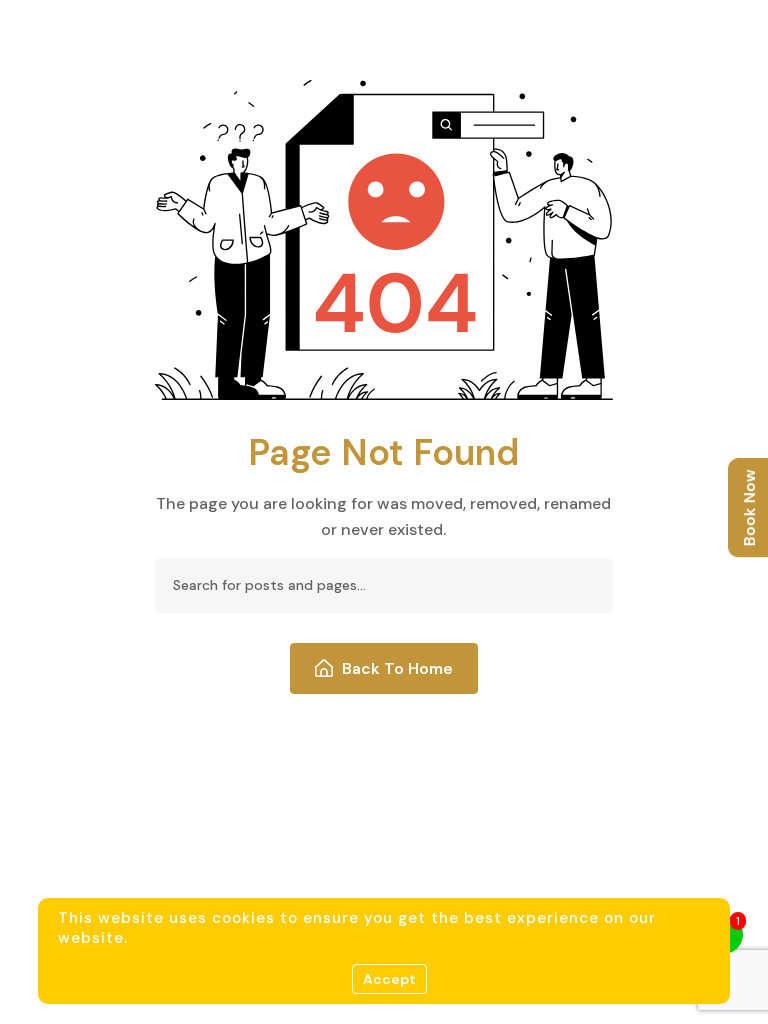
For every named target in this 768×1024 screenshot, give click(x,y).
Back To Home (397, 668)
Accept (389, 979)
